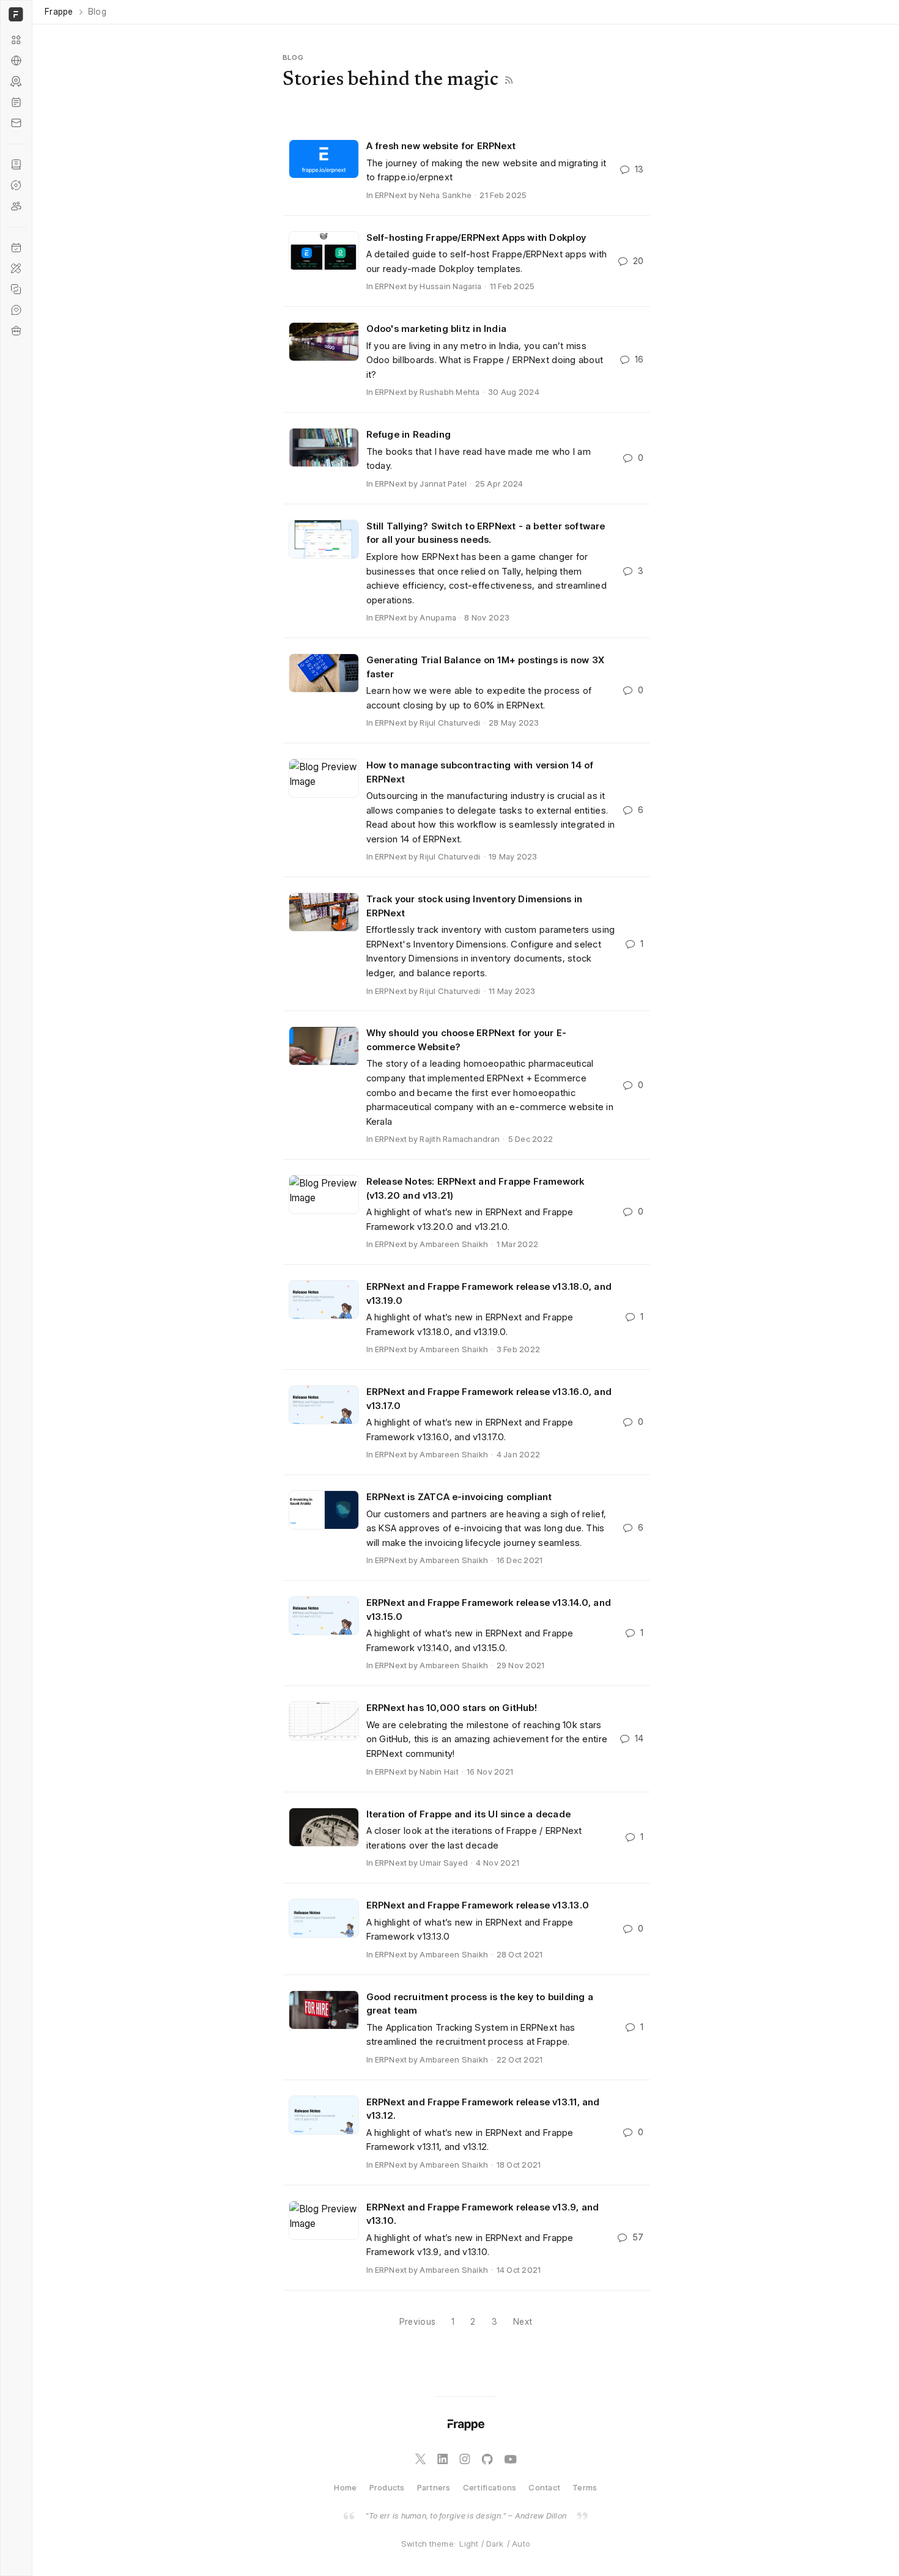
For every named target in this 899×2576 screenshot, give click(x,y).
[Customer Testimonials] (16, 310)
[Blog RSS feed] (509, 80)
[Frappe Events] (16, 248)
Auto (521, 2544)
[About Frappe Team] (16, 206)
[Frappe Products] (16, 40)
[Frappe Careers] (16, 331)
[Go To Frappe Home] (14, 14)
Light (469, 2544)
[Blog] (16, 102)
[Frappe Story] (16, 164)
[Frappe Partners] (16, 61)
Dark (495, 2544)
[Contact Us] (16, 123)
